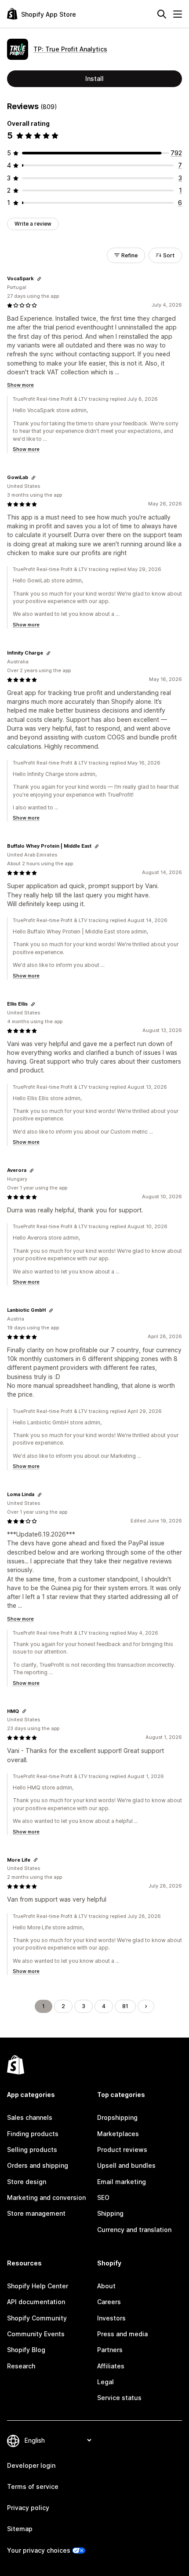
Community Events (36, 2334)
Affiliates (111, 2366)
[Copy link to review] (39, 279)
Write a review (33, 224)
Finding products (33, 2134)
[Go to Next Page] (146, 2006)
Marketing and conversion (46, 2197)
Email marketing (122, 2182)
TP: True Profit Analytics (70, 49)
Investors (111, 2318)
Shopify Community (37, 2318)
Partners (110, 2350)
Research (21, 2366)
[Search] (162, 14)
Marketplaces (118, 2134)
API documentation (36, 2302)
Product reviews (122, 2150)
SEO (103, 2197)
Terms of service (33, 2486)
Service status (119, 2398)
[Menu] (178, 14)
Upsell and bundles (126, 2165)
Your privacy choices (39, 2550)
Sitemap (20, 2529)
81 (125, 2006)
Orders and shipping (38, 2165)
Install (94, 79)
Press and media (122, 2334)
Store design (27, 2182)
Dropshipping (117, 2117)
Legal (105, 2382)
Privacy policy (28, 2508)
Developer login (31, 2465)
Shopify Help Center (38, 2286)
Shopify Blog (26, 2350)
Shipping (110, 2213)
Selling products (32, 2150)
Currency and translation (134, 2230)
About (106, 2286)
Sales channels (30, 2117)
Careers (109, 2302)
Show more (20, 385)
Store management (36, 2213)
